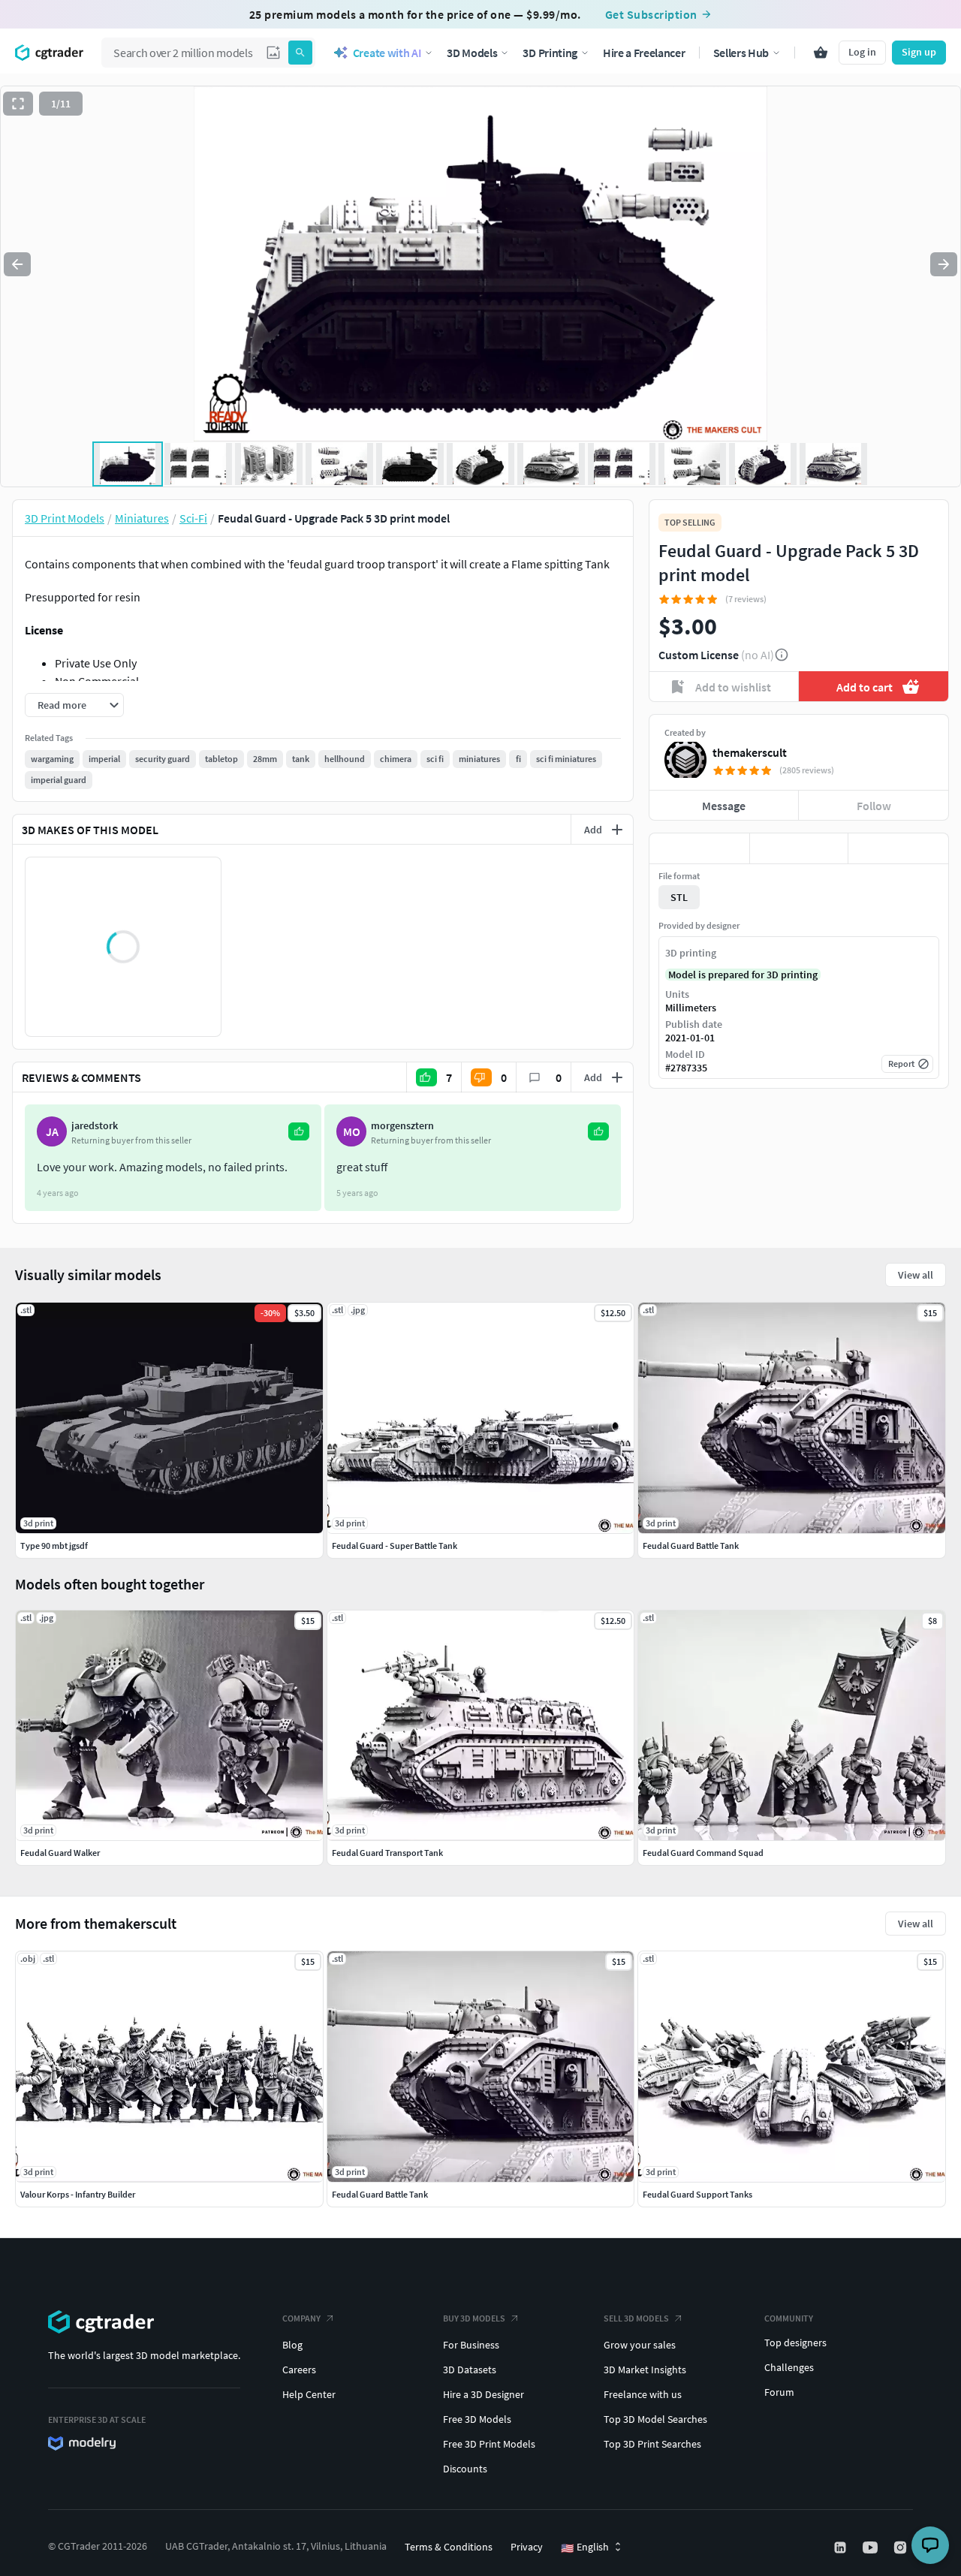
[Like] (699, 848)
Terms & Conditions (449, 2547)
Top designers (795, 2343)
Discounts (465, 2469)
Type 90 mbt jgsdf (54, 1546)
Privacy (527, 2547)
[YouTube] (872, 2547)
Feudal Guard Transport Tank (387, 1853)
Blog (292, 2345)
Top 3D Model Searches (655, 2419)
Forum (779, 2392)
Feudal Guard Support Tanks (697, 2194)
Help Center (309, 2394)
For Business (471, 2345)
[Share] (898, 848)
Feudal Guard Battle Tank (380, 2194)
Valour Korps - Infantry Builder (78, 2194)
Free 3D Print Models (489, 2444)
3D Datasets (470, 2370)
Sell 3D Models (636, 2318)
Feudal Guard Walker (60, 1853)
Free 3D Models (477, 2419)
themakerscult (750, 752)
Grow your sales (640, 2345)
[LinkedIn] (842, 2547)
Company (301, 2318)
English (585, 2547)
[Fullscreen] (18, 104)
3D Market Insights (645, 2370)
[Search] (300, 53)
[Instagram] (902, 2547)
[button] (273, 53)
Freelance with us (643, 2394)
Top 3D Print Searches (652, 2444)
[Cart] (821, 53)
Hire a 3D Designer (484, 2394)
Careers (299, 2370)
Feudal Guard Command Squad (703, 1853)
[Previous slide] (17, 264)
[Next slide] (944, 264)
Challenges (789, 2367)
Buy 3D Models (474, 2318)
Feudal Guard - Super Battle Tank (395, 1546)
